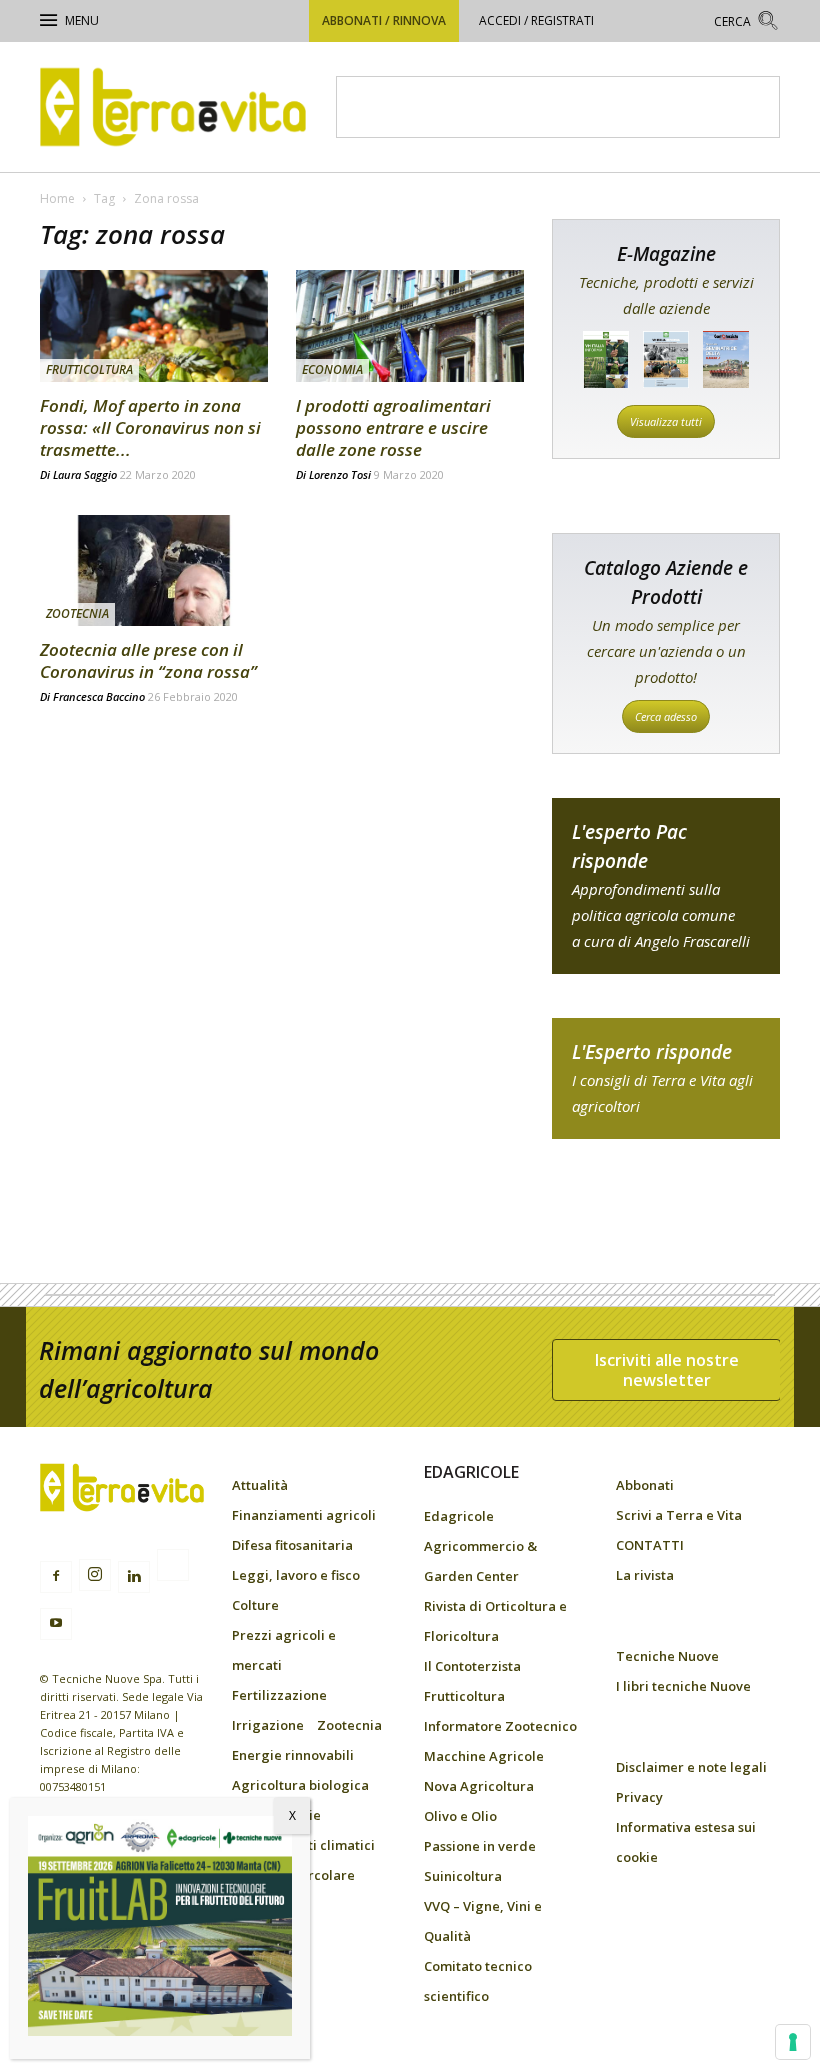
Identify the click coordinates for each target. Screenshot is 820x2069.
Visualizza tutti (666, 421)
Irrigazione (268, 1725)
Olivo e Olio (460, 1816)
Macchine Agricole (484, 1756)
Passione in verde (480, 1846)
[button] (747, 23)
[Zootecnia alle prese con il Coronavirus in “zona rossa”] (154, 571)
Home (57, 198)
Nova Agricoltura (479, 1786)
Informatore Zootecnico (500, 1726)
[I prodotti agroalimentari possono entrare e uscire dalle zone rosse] (410, 326)
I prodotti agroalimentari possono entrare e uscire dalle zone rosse (393, 427)
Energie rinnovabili (293, 1755)
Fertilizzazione (279, 1695)
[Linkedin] (134, 1577)
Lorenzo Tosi (340, 474)
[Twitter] (173, 1568)
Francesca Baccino (99, 696)
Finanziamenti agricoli (304, 1515)
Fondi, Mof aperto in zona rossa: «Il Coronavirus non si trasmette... (150, 427)
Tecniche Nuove (667, 1656)
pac (666, 886)
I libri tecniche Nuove (683, 1686)
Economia (332, 369)
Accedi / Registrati (536, 20)
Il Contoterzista (472, 1666)
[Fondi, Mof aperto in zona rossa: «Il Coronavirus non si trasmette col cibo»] (154, 326)
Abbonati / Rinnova (384, 20)
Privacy (639, 1797)
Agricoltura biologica (300, 1785)
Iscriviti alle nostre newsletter (667, 1370)
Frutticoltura (89, 369)
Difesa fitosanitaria (292, 1545)
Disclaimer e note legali (691, 1767)
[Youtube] (56, 1624)
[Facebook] (56, 1577)
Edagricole (459, 1516)
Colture (255, 1605)
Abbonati (645, 1485)
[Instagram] (95, 1575)
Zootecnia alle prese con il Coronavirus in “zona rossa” (148, 660)
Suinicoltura (463, 1876)
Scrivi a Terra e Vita (679, 1515)
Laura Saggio (85, 474)
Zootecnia (77, 613)
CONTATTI (650, 1545)
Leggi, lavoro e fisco (296, 1575)
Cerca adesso (666, 716)
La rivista (645, 1575)
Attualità (260, 1485)
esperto (666, 1078)
